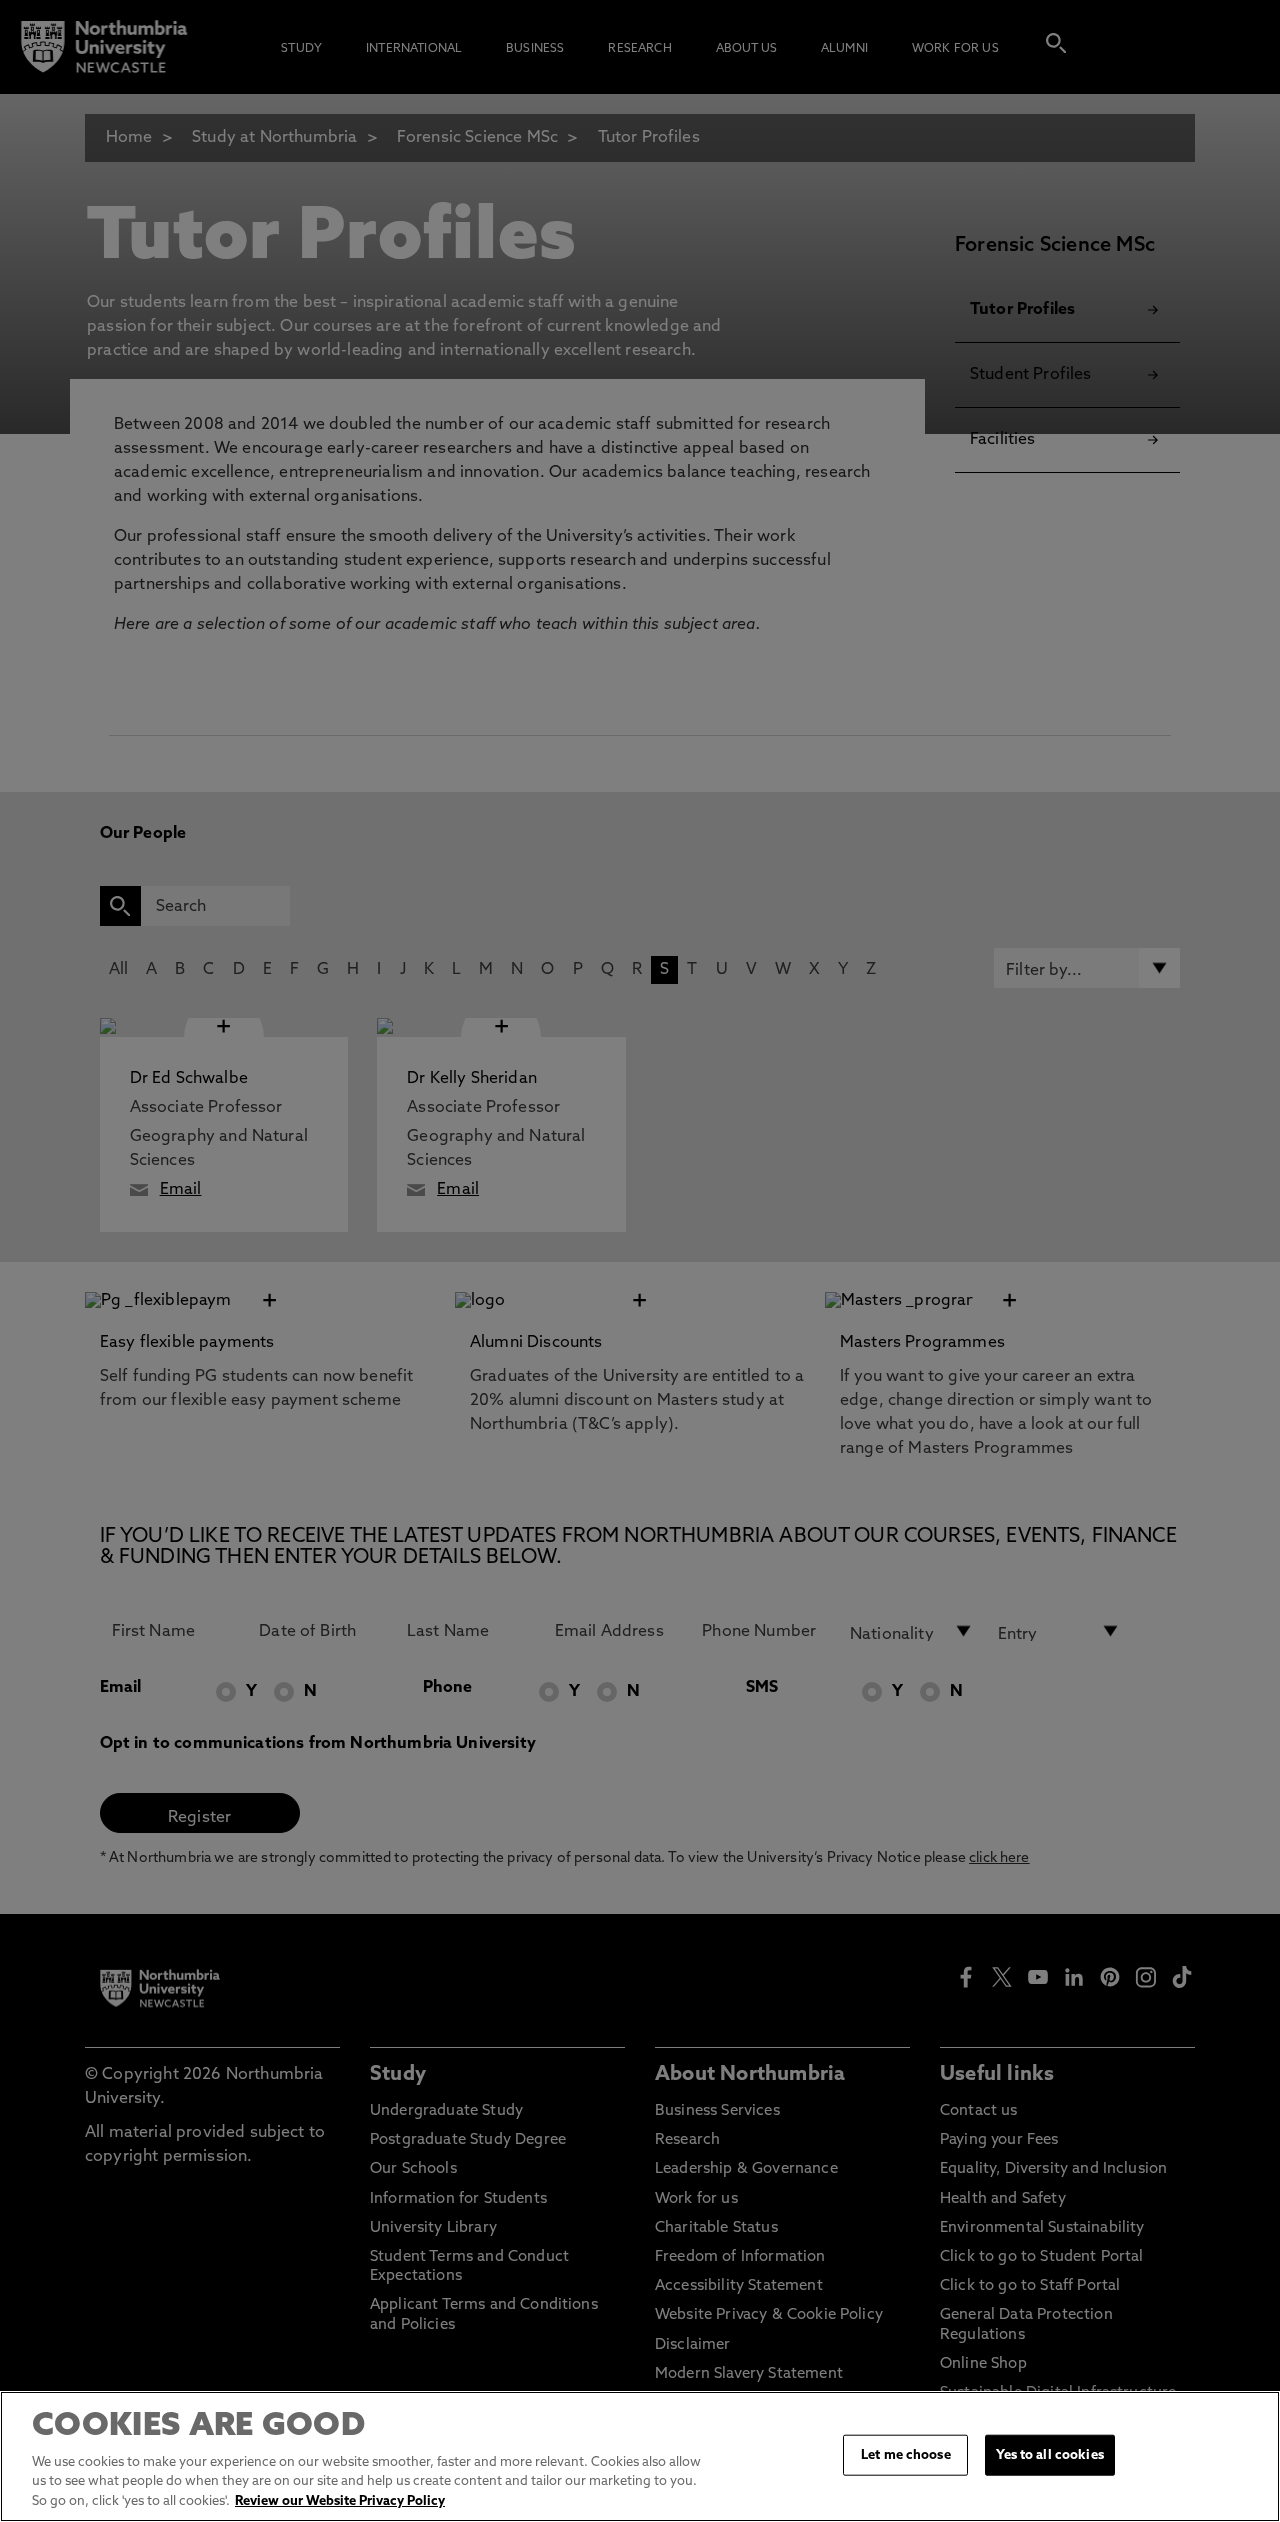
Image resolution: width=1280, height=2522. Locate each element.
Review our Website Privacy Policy (340, 2501)
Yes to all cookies (1049, 2454)
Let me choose (906, 2454)
